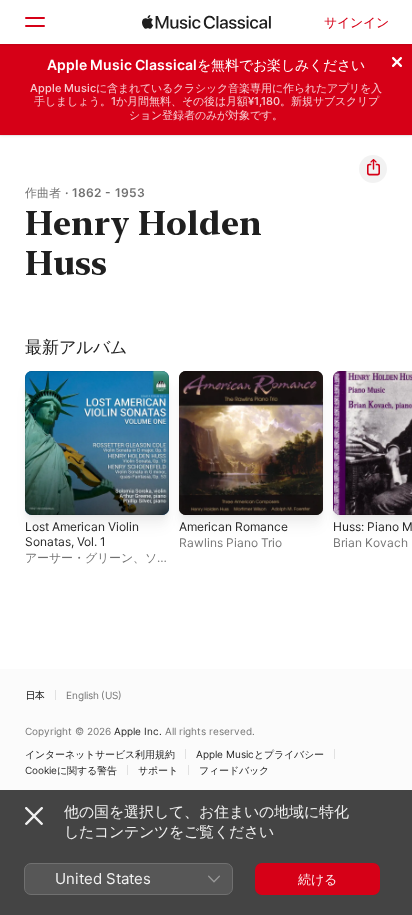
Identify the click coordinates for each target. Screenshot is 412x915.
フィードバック (234, 770)
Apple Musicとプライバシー (260, 754)
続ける (317, 879)
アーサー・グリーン (79, 557)
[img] (206, 22)
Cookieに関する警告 (71, 770)
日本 (35, 695)
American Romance (233, 526)
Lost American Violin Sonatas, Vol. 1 (82, 534)
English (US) (94, 695)
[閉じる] (397, 59)
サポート (158, 770)
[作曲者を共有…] (373, 169)
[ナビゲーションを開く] (34, 22)
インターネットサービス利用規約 (100, 754)
